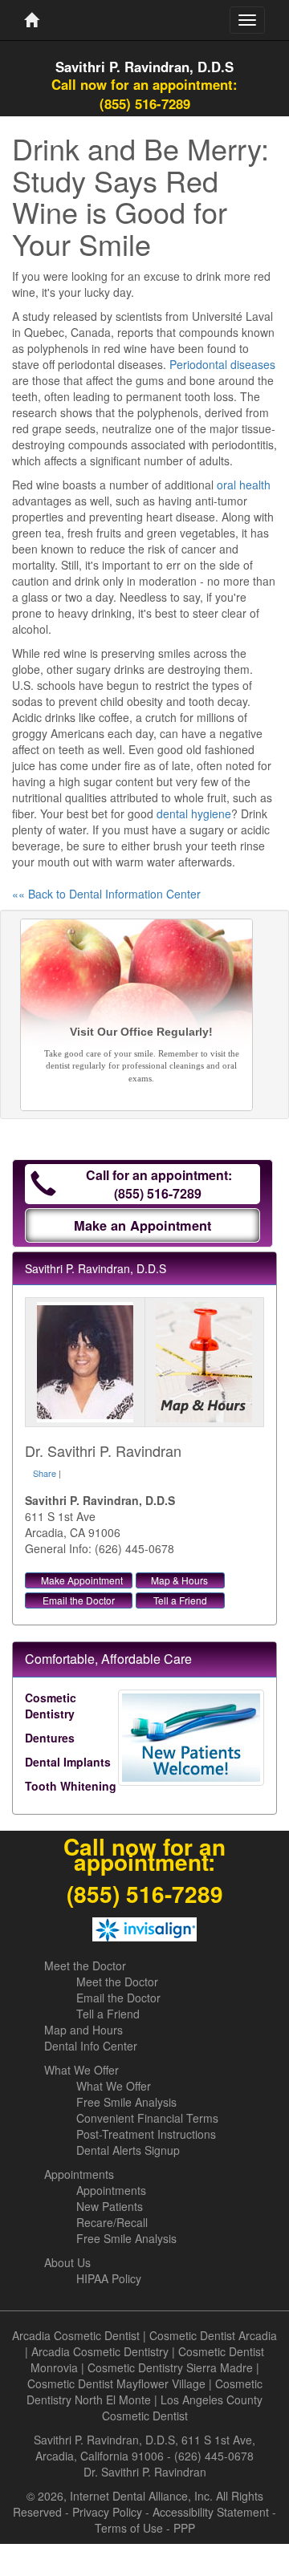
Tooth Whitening (71, 1786)
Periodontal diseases (222, 364)
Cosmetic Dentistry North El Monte (144, 2391)
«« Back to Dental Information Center (106, 894)
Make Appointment (82, 1580)
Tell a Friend (180, 1600)
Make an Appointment (142, 1225)
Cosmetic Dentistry (51, 1706)
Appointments (79, 2174)
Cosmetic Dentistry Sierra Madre (170, 2367)
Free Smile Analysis (126, 2102)
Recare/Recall (112, 2222)
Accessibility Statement (211, 2512)
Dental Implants (68, 1762)
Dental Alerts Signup (128, 2150)
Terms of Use (129, 2528)
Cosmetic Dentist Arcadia (213, 2335)
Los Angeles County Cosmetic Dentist (183, 2408)
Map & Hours (179, 1580)
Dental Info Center (91, 2046)
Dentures (50, 1738)
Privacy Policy (107, 2512)
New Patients (110, 2206)
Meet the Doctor (85, 1965)
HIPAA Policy (109, 2278)
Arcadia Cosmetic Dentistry (100, 2351)
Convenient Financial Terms (147, 2118)
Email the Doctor (79, 1600)
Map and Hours (83, 2030)
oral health (244, 485)
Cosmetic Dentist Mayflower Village (116, 2383)
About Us (67, 2262)
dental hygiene (194, 813)
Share (45, 1473)
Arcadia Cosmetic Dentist (76, 2335)
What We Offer (81, 2070)
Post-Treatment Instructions (146, 2134)
